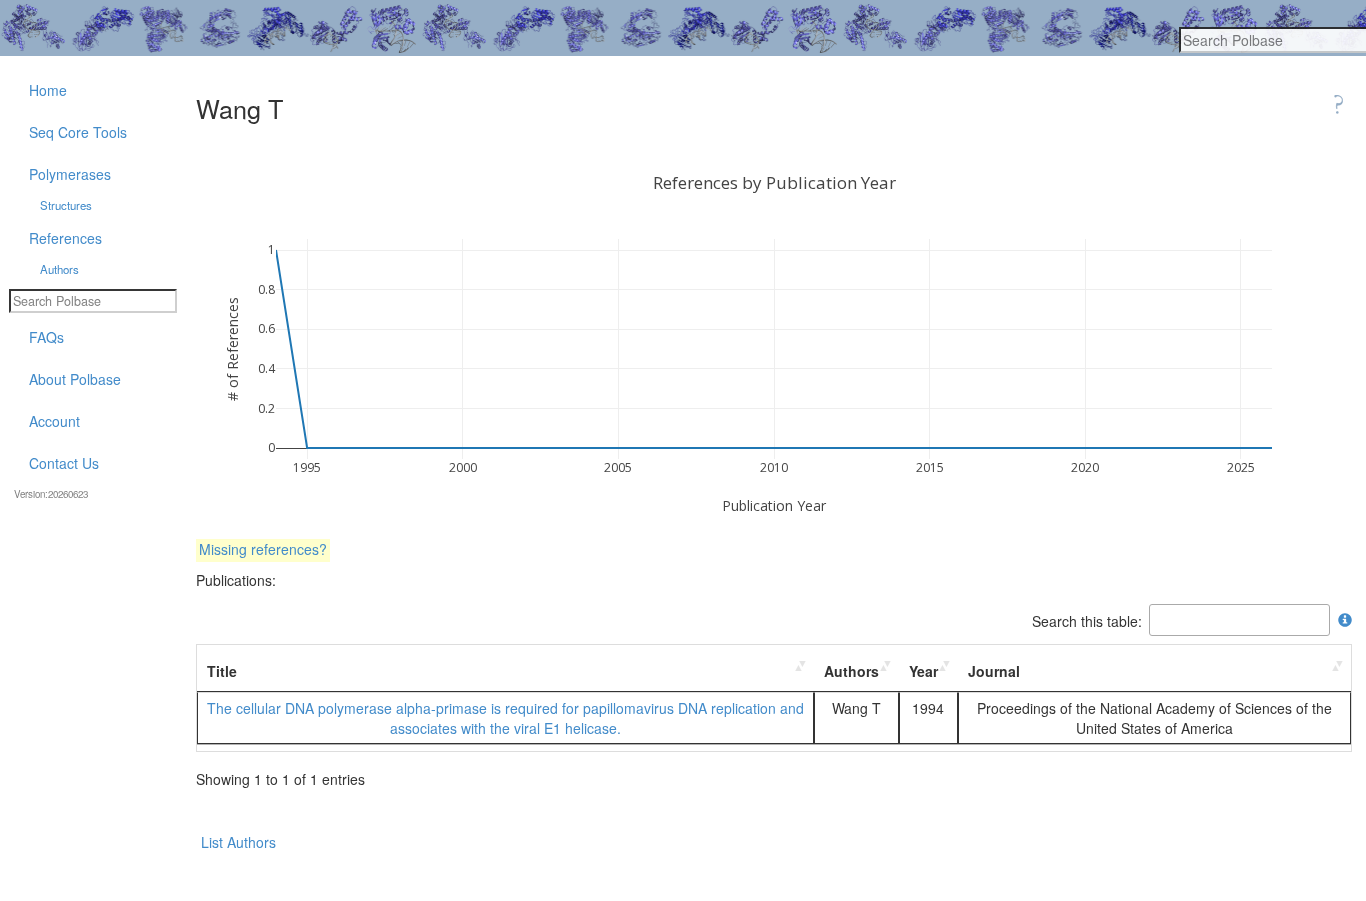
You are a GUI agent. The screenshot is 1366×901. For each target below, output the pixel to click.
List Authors (238, 842)
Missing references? (263, 549)
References (65, 238)
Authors (851, 671)
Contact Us (64, 463)
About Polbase (75, 379)
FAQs (46, 337)
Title (222, 671)
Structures (66, 205)
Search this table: (1087, 620)
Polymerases (70, 174)
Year (923, 671)
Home (48, 90)
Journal (994, 671)
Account (54, 421)
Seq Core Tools (78, 132)
